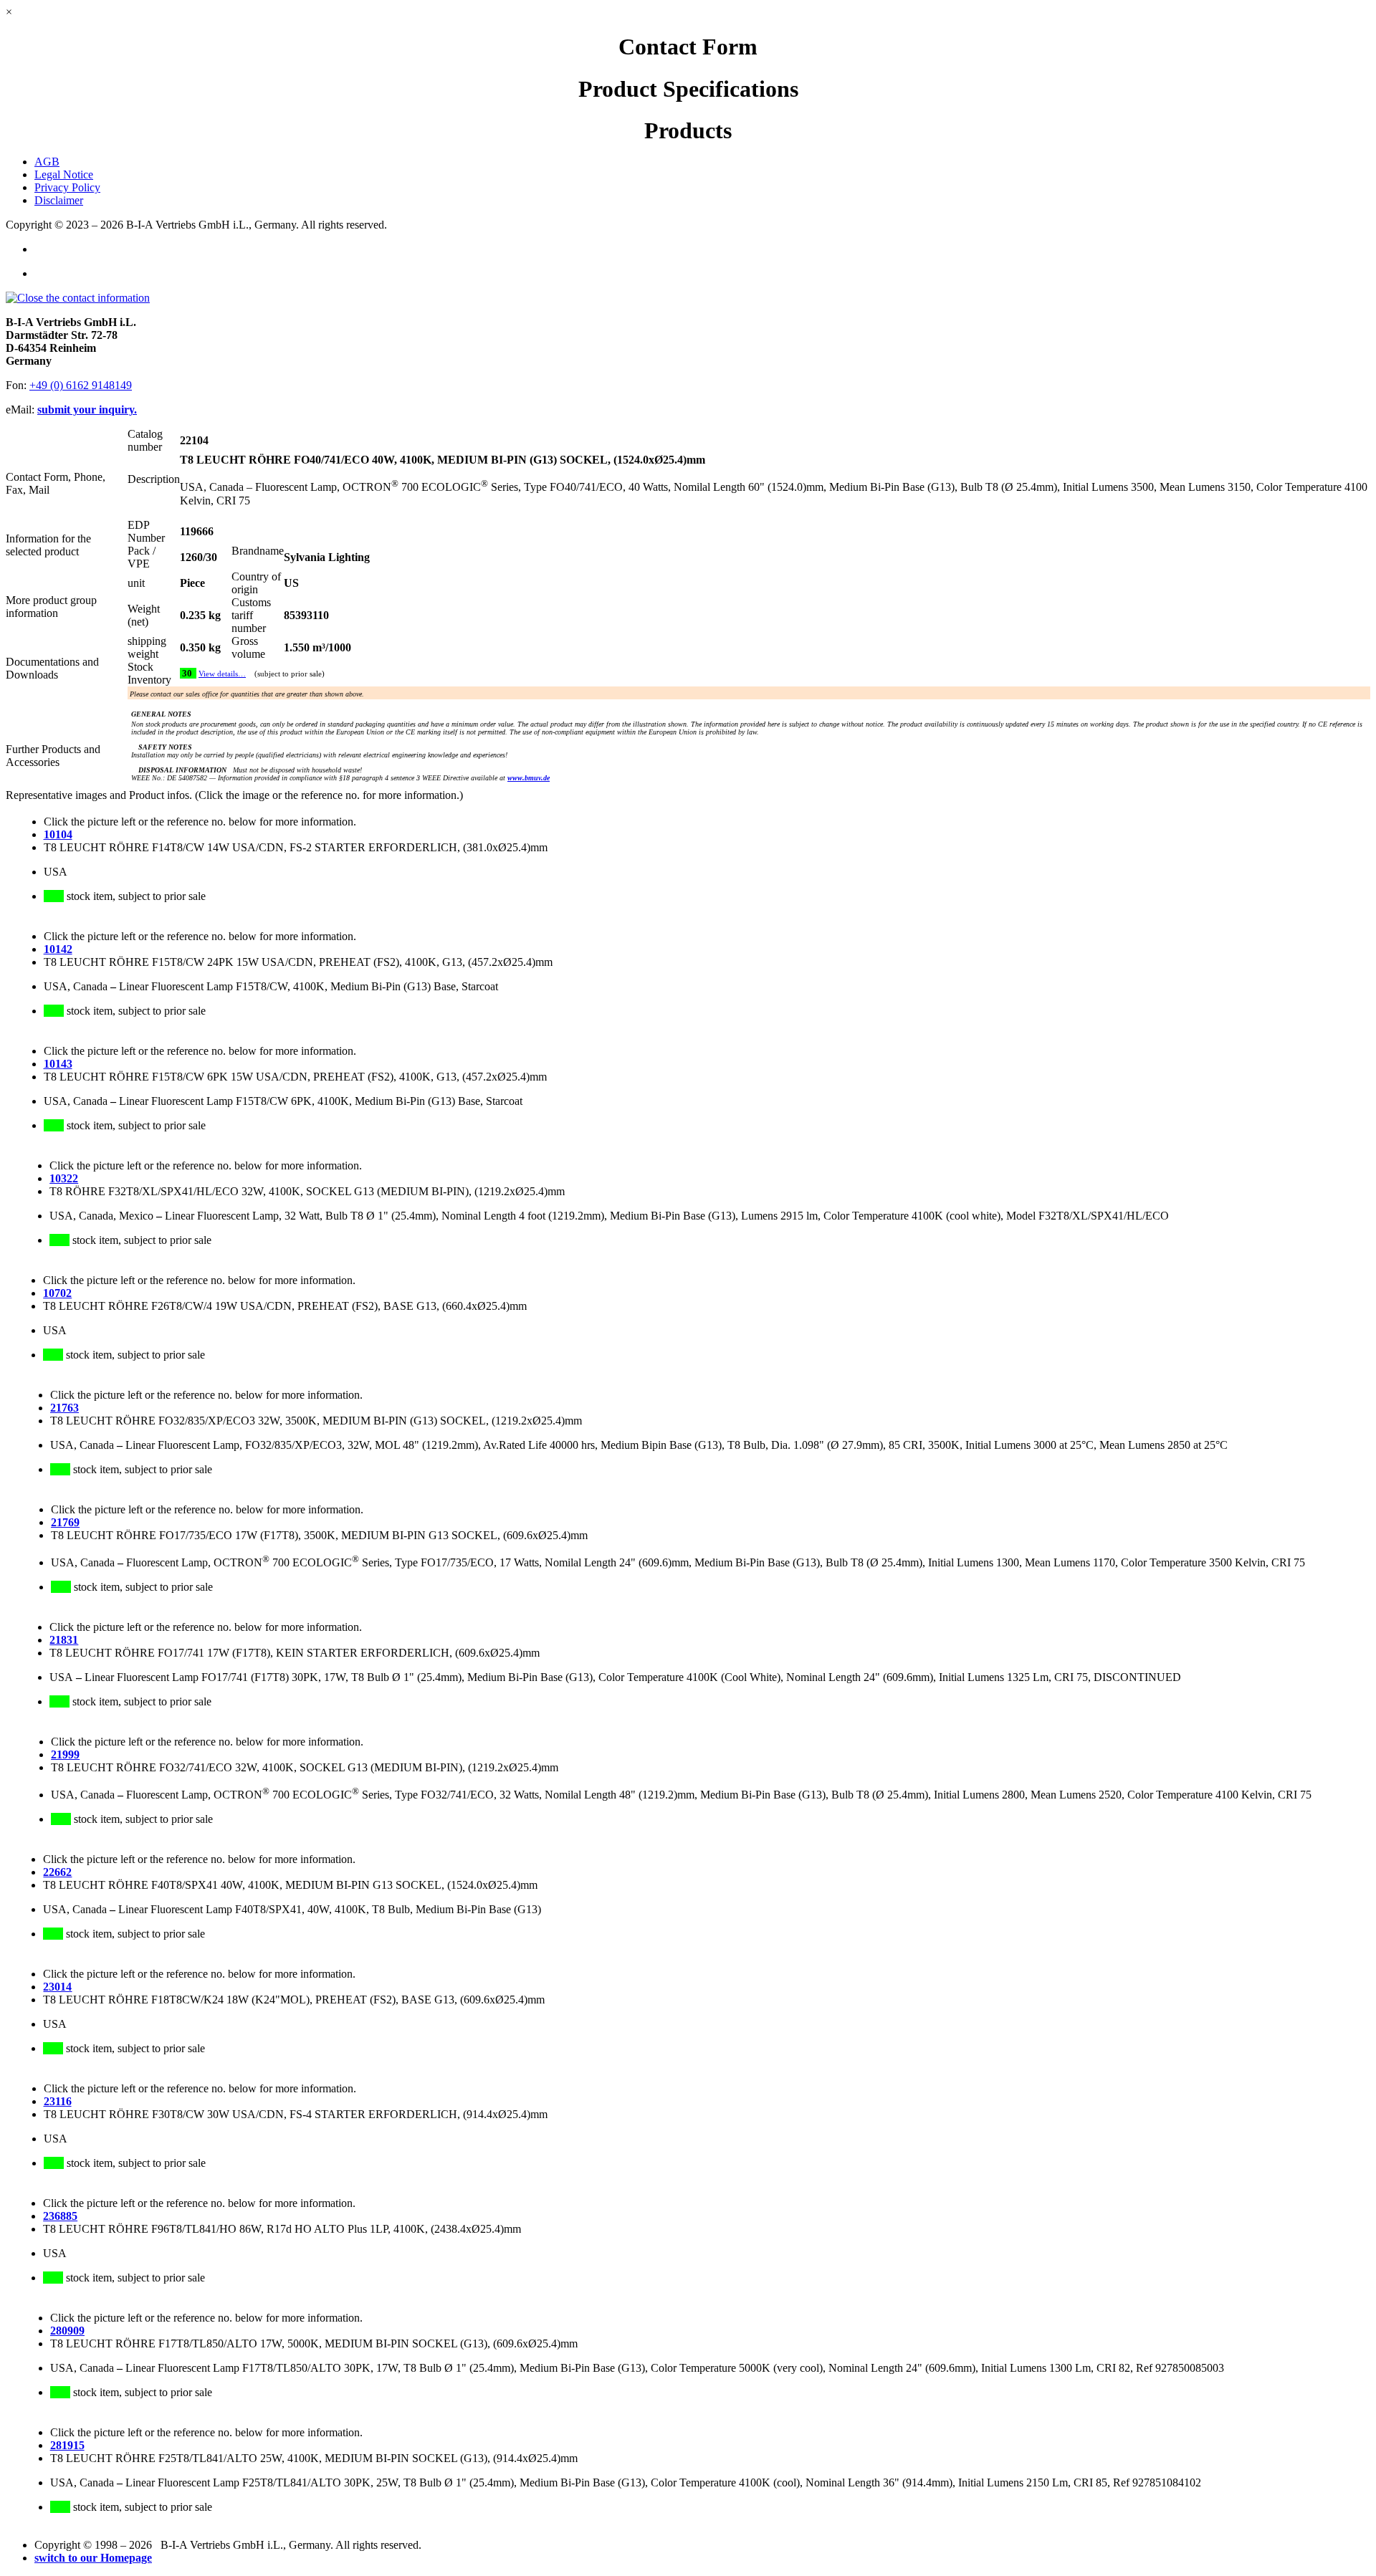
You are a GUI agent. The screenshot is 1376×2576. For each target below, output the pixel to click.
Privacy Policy (67, 187)
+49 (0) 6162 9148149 (81, 385)
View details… (222, 674)
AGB (47, 162)
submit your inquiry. (87, 410)
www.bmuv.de (529, 778)
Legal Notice (64, 174)
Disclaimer (59, 200)
